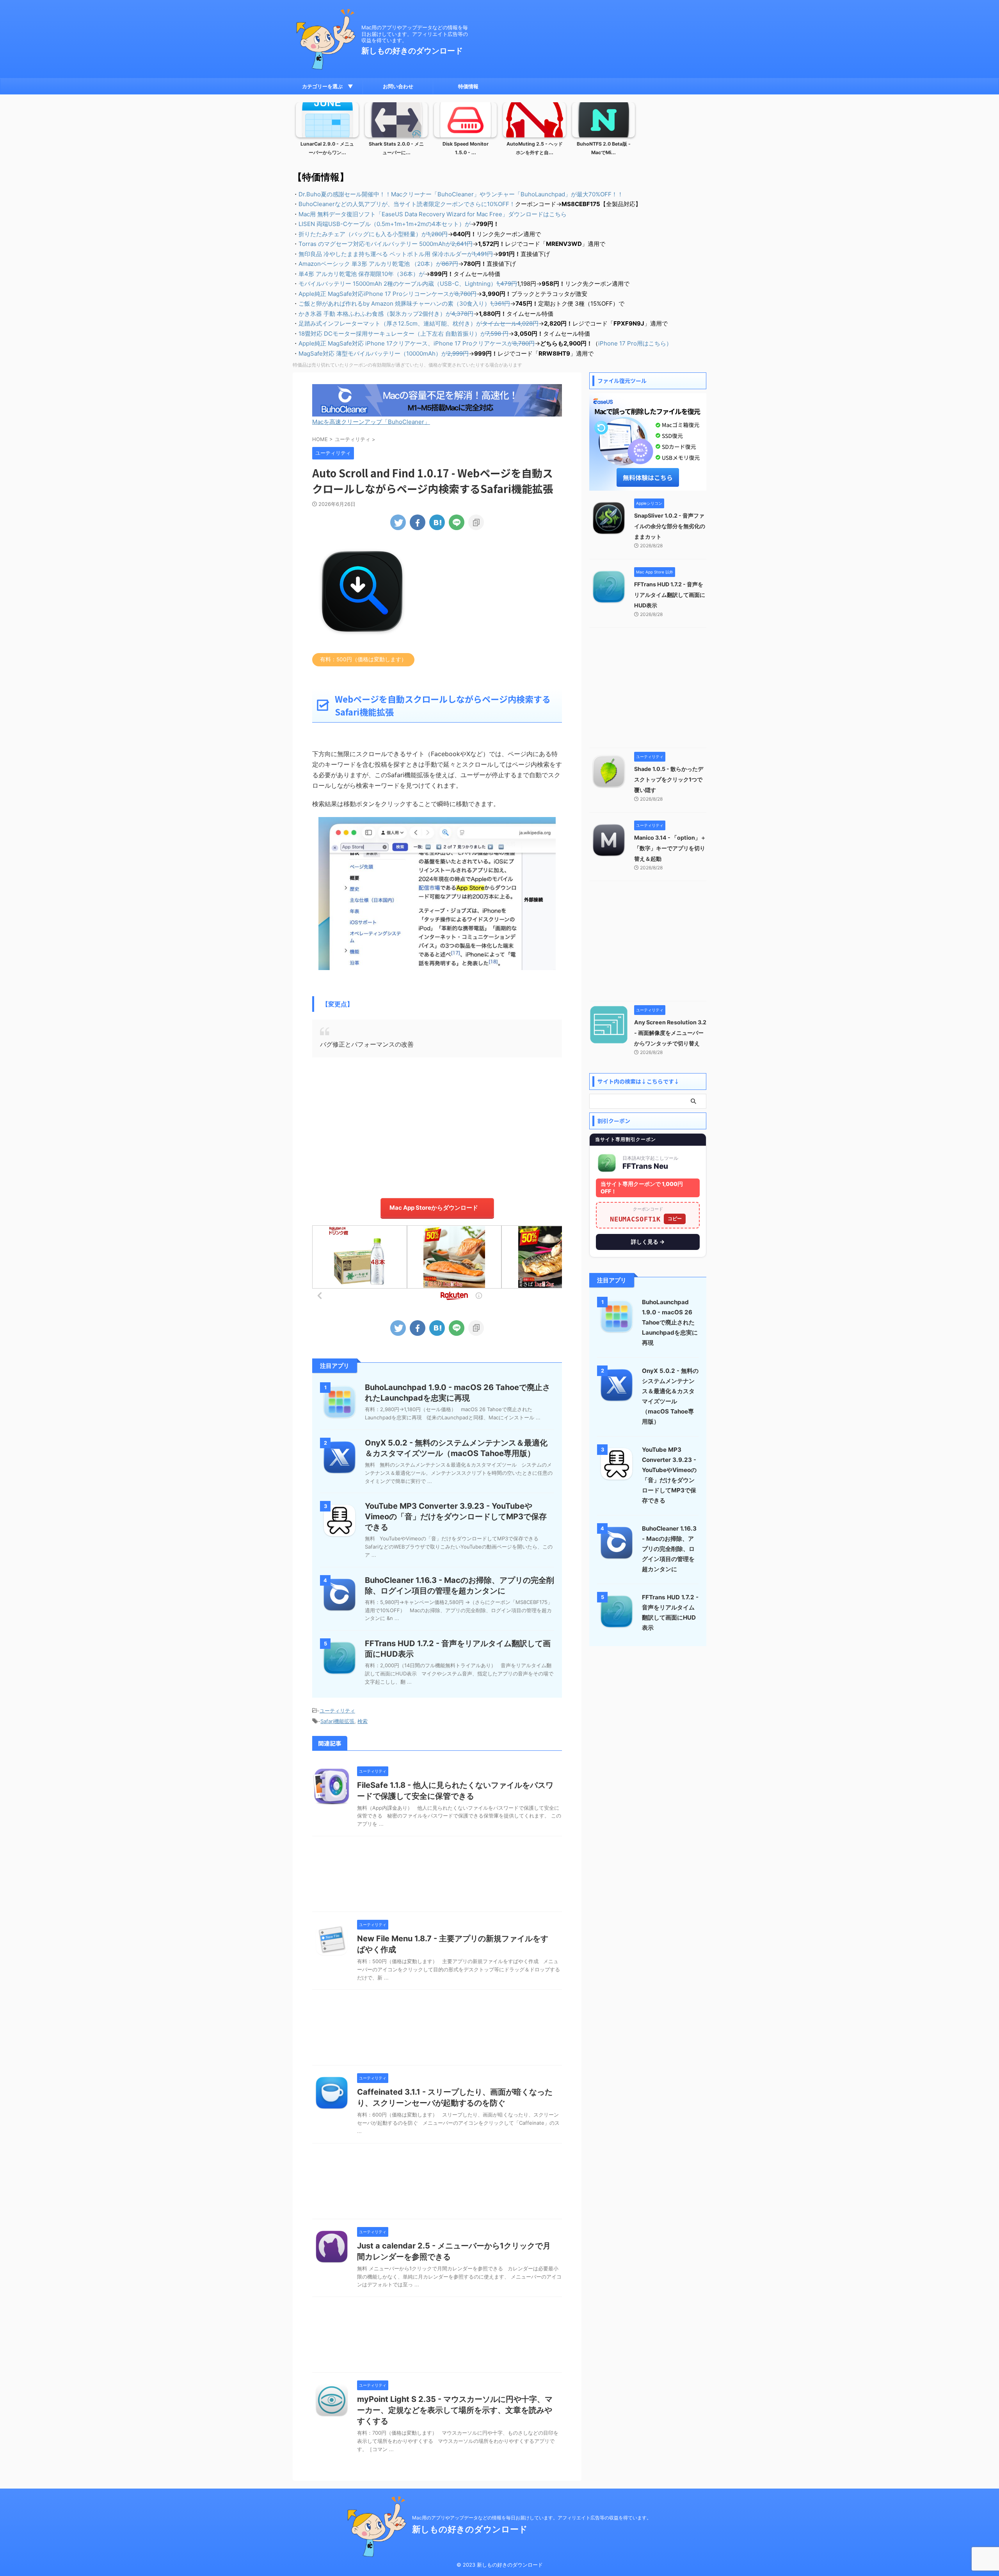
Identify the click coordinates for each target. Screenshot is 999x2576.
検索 (363, 1721)
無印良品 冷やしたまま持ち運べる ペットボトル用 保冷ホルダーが (396, 254)
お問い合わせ (398, 86)
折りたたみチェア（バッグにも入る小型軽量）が (373, 234)
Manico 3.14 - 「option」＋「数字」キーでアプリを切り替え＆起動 (670, 848)
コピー (675, 1219)
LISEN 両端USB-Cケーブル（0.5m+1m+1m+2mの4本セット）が (385, 224)
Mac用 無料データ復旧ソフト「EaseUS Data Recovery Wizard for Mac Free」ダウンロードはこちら (433, 214)
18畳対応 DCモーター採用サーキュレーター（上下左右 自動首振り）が (404, 334)
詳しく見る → (648, 1242)
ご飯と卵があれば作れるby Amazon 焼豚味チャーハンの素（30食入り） (404, 304)
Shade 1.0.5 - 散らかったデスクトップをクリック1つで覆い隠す (669, 779)
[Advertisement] (437, 1124)
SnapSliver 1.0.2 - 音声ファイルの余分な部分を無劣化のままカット (670, 526)
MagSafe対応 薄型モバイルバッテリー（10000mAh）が (384, 353)
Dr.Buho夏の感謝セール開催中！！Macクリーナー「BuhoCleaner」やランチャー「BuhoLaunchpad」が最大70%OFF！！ (461, 194)
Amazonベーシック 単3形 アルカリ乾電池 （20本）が (378, 264)
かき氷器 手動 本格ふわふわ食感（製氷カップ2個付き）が (386, 314)
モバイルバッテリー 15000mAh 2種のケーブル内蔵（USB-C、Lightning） (408, 284)
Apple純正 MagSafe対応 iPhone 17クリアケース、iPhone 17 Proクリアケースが (417, 343)
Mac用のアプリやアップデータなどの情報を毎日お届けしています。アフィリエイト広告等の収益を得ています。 (532, 2518)
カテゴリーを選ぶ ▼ (328, 86)
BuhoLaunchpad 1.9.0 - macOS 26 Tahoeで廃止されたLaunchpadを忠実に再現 (670, 1322)
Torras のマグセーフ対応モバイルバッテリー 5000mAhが (386, 244)
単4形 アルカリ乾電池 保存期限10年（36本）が (362, 274)
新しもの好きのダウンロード (412, 51)
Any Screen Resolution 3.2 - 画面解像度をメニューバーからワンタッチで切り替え (670, 1033)
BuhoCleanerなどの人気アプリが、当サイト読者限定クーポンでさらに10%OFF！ (407, 204)
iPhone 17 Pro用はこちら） (635, 343)
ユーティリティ (337, 1711)
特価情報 (468, 86)
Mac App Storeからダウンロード (434, 1208)
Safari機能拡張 (337, 1721)
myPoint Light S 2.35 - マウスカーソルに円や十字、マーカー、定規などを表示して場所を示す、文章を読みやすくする (455, 2410)
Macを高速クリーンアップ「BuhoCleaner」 (371, 422)
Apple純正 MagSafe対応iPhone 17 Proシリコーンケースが (388, 294)
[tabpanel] (327, 131)
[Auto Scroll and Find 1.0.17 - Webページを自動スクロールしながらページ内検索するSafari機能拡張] (437, 522)
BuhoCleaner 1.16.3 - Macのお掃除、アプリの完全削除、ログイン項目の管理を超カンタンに (669, 1549)
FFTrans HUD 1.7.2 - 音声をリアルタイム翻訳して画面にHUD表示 (670, 595)
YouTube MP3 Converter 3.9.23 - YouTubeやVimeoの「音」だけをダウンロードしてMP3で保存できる (456, 1517)
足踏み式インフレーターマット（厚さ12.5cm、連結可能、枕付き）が (419, 323)
